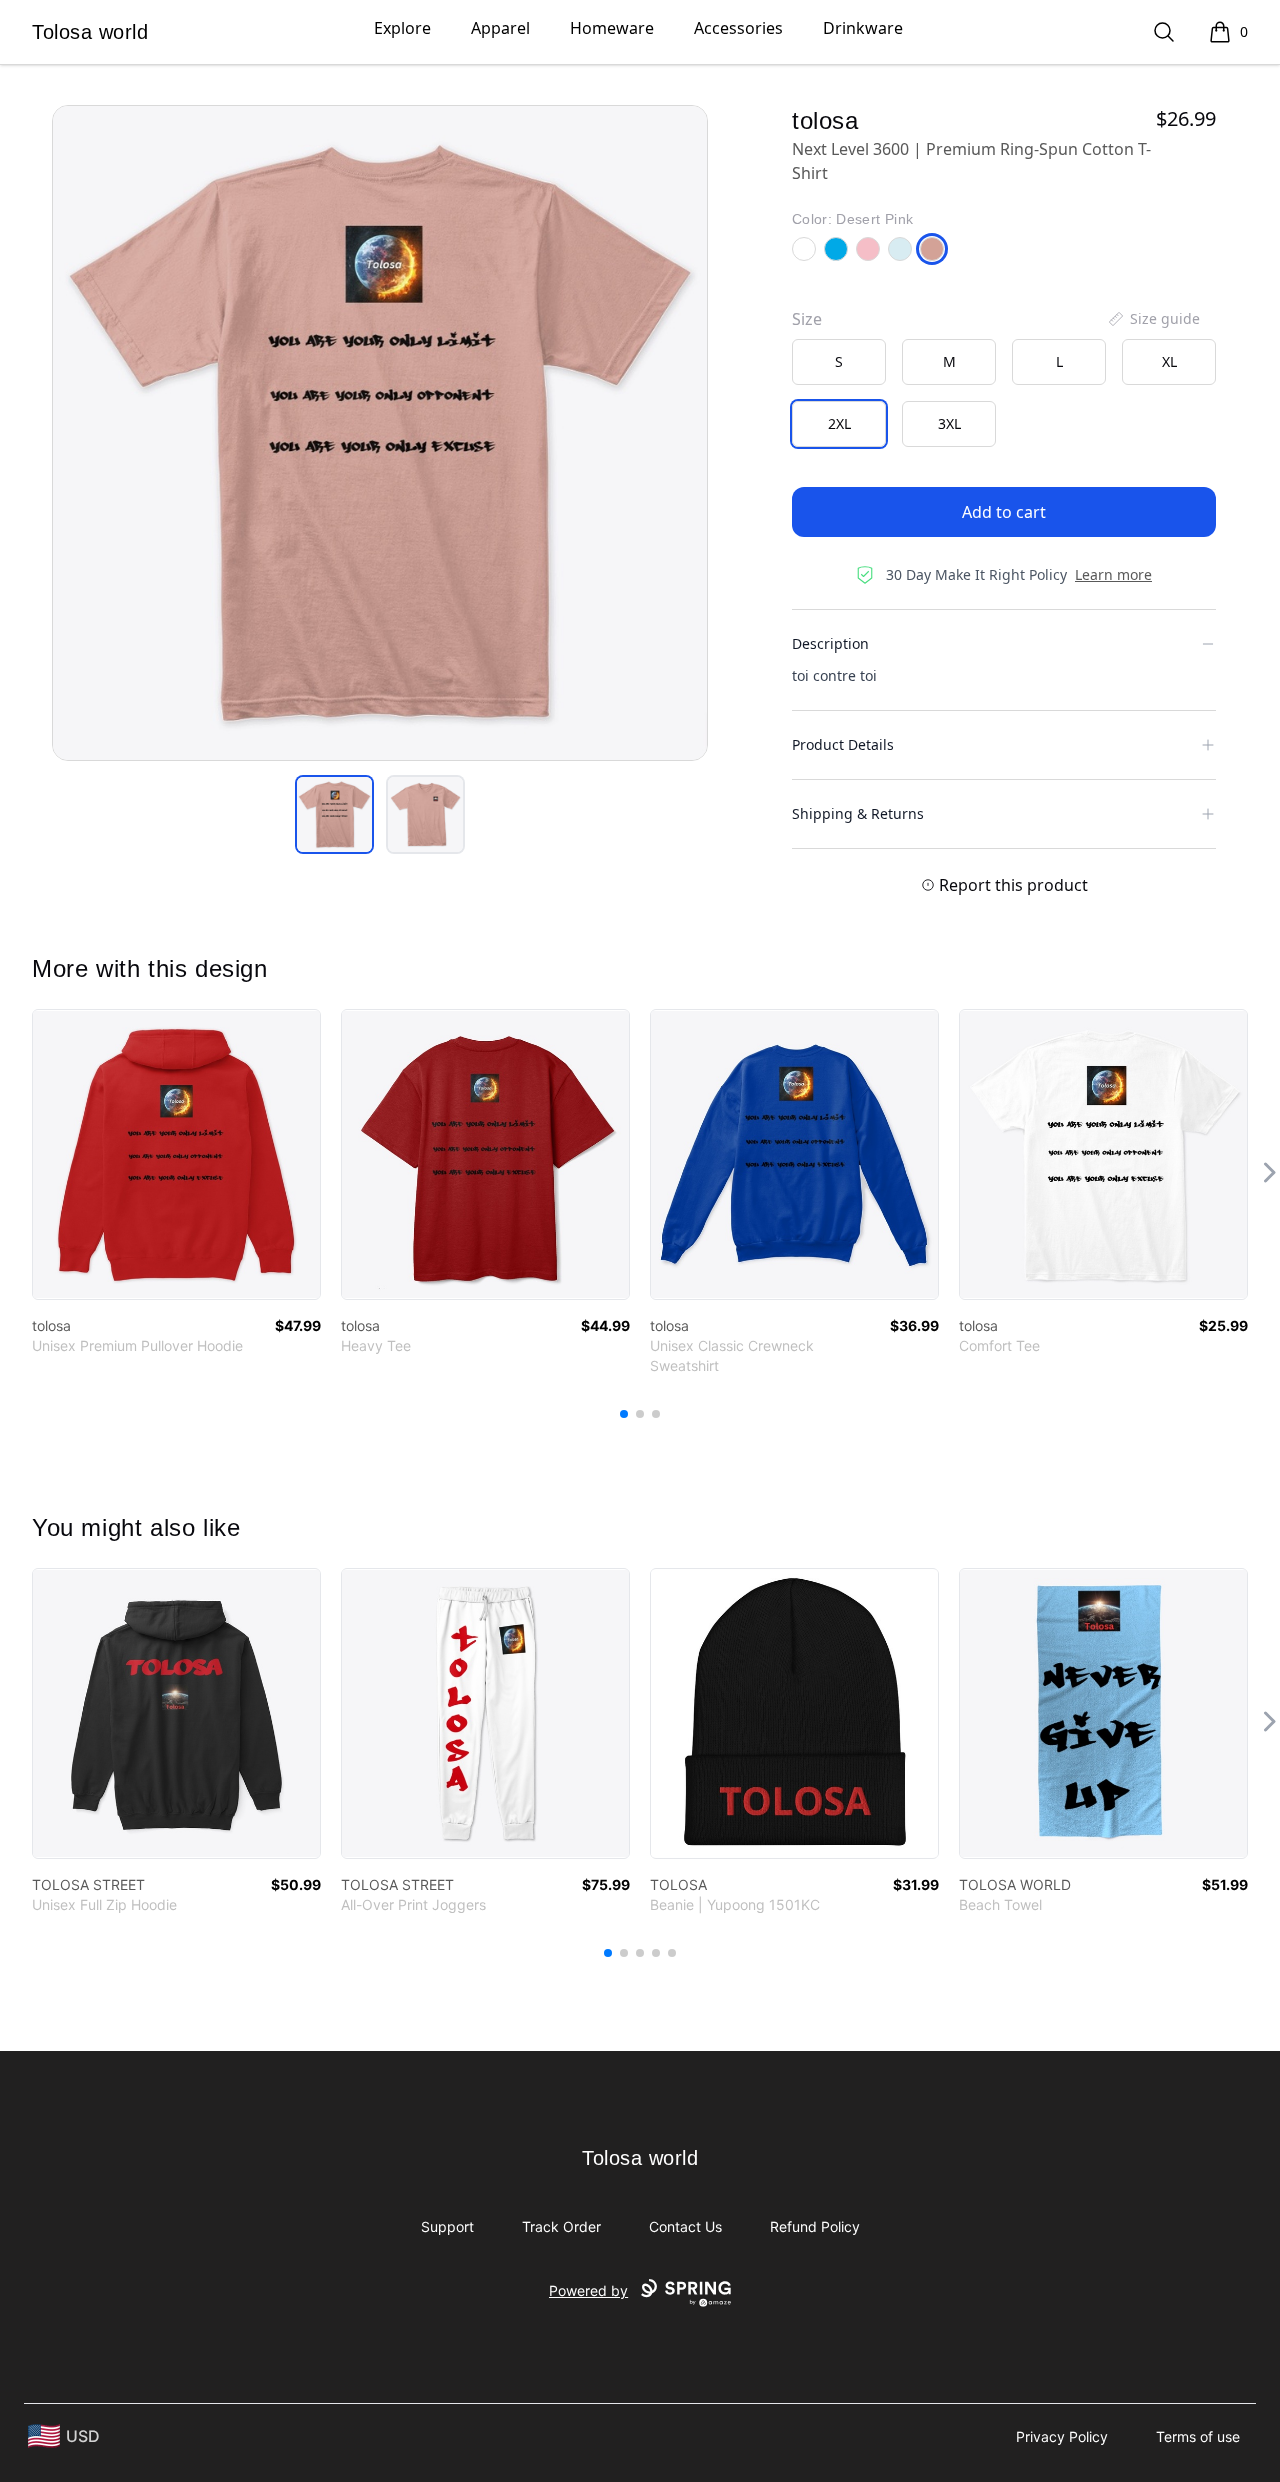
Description (830, 643)
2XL (839, 423)
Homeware (612, 28)
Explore (402, 28)
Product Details (843, 744)
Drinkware (863, 28)
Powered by (588, 2290)
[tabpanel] (380, 433)
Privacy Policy (1062, 2436)
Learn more (1113, 574)
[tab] (334, 814)
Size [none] (807, 319)
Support (447, 2226)
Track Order (561, 2226)
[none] (1153, 319)
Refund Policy (815, 2226)
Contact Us (685, 2226)
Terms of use (1198, 2436)
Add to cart (1004, 512)
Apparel (500, 28)
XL (1169, 361)
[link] (176, 1154)
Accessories (738, 28)
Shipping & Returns (858, 813)
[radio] (839, 362)
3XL (949, 423)
